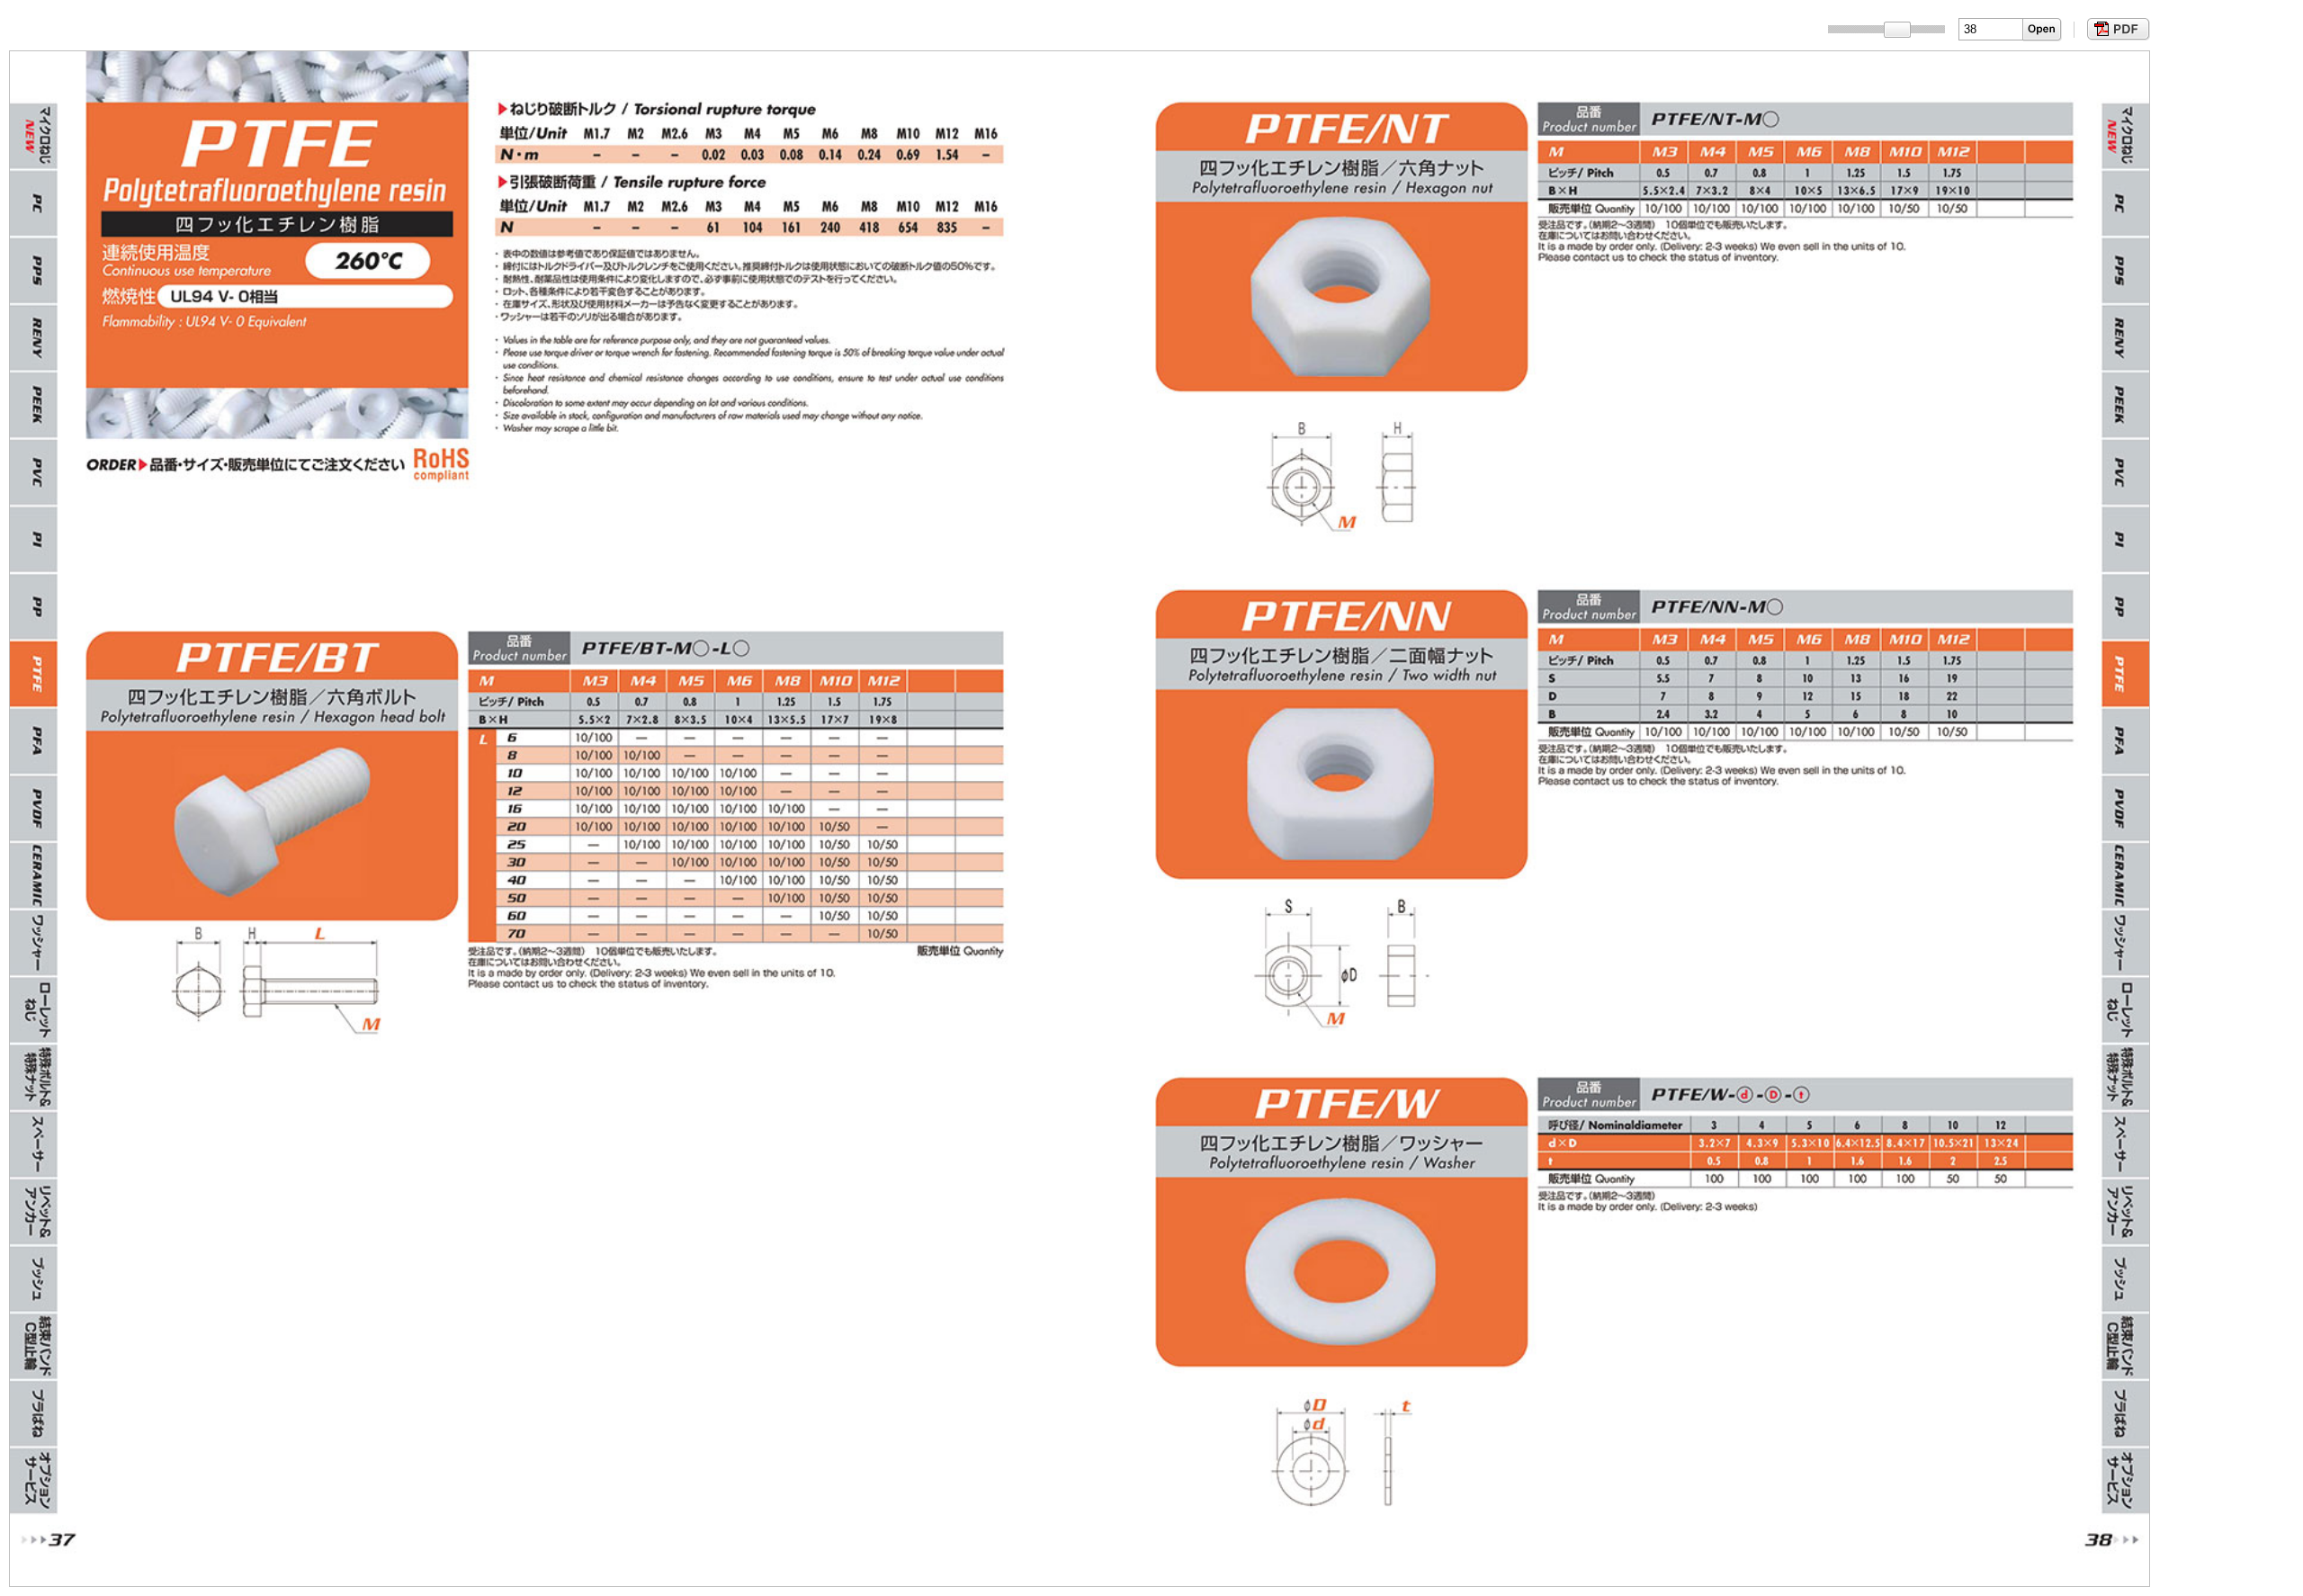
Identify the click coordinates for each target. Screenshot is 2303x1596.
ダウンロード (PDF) (2116, 29)
